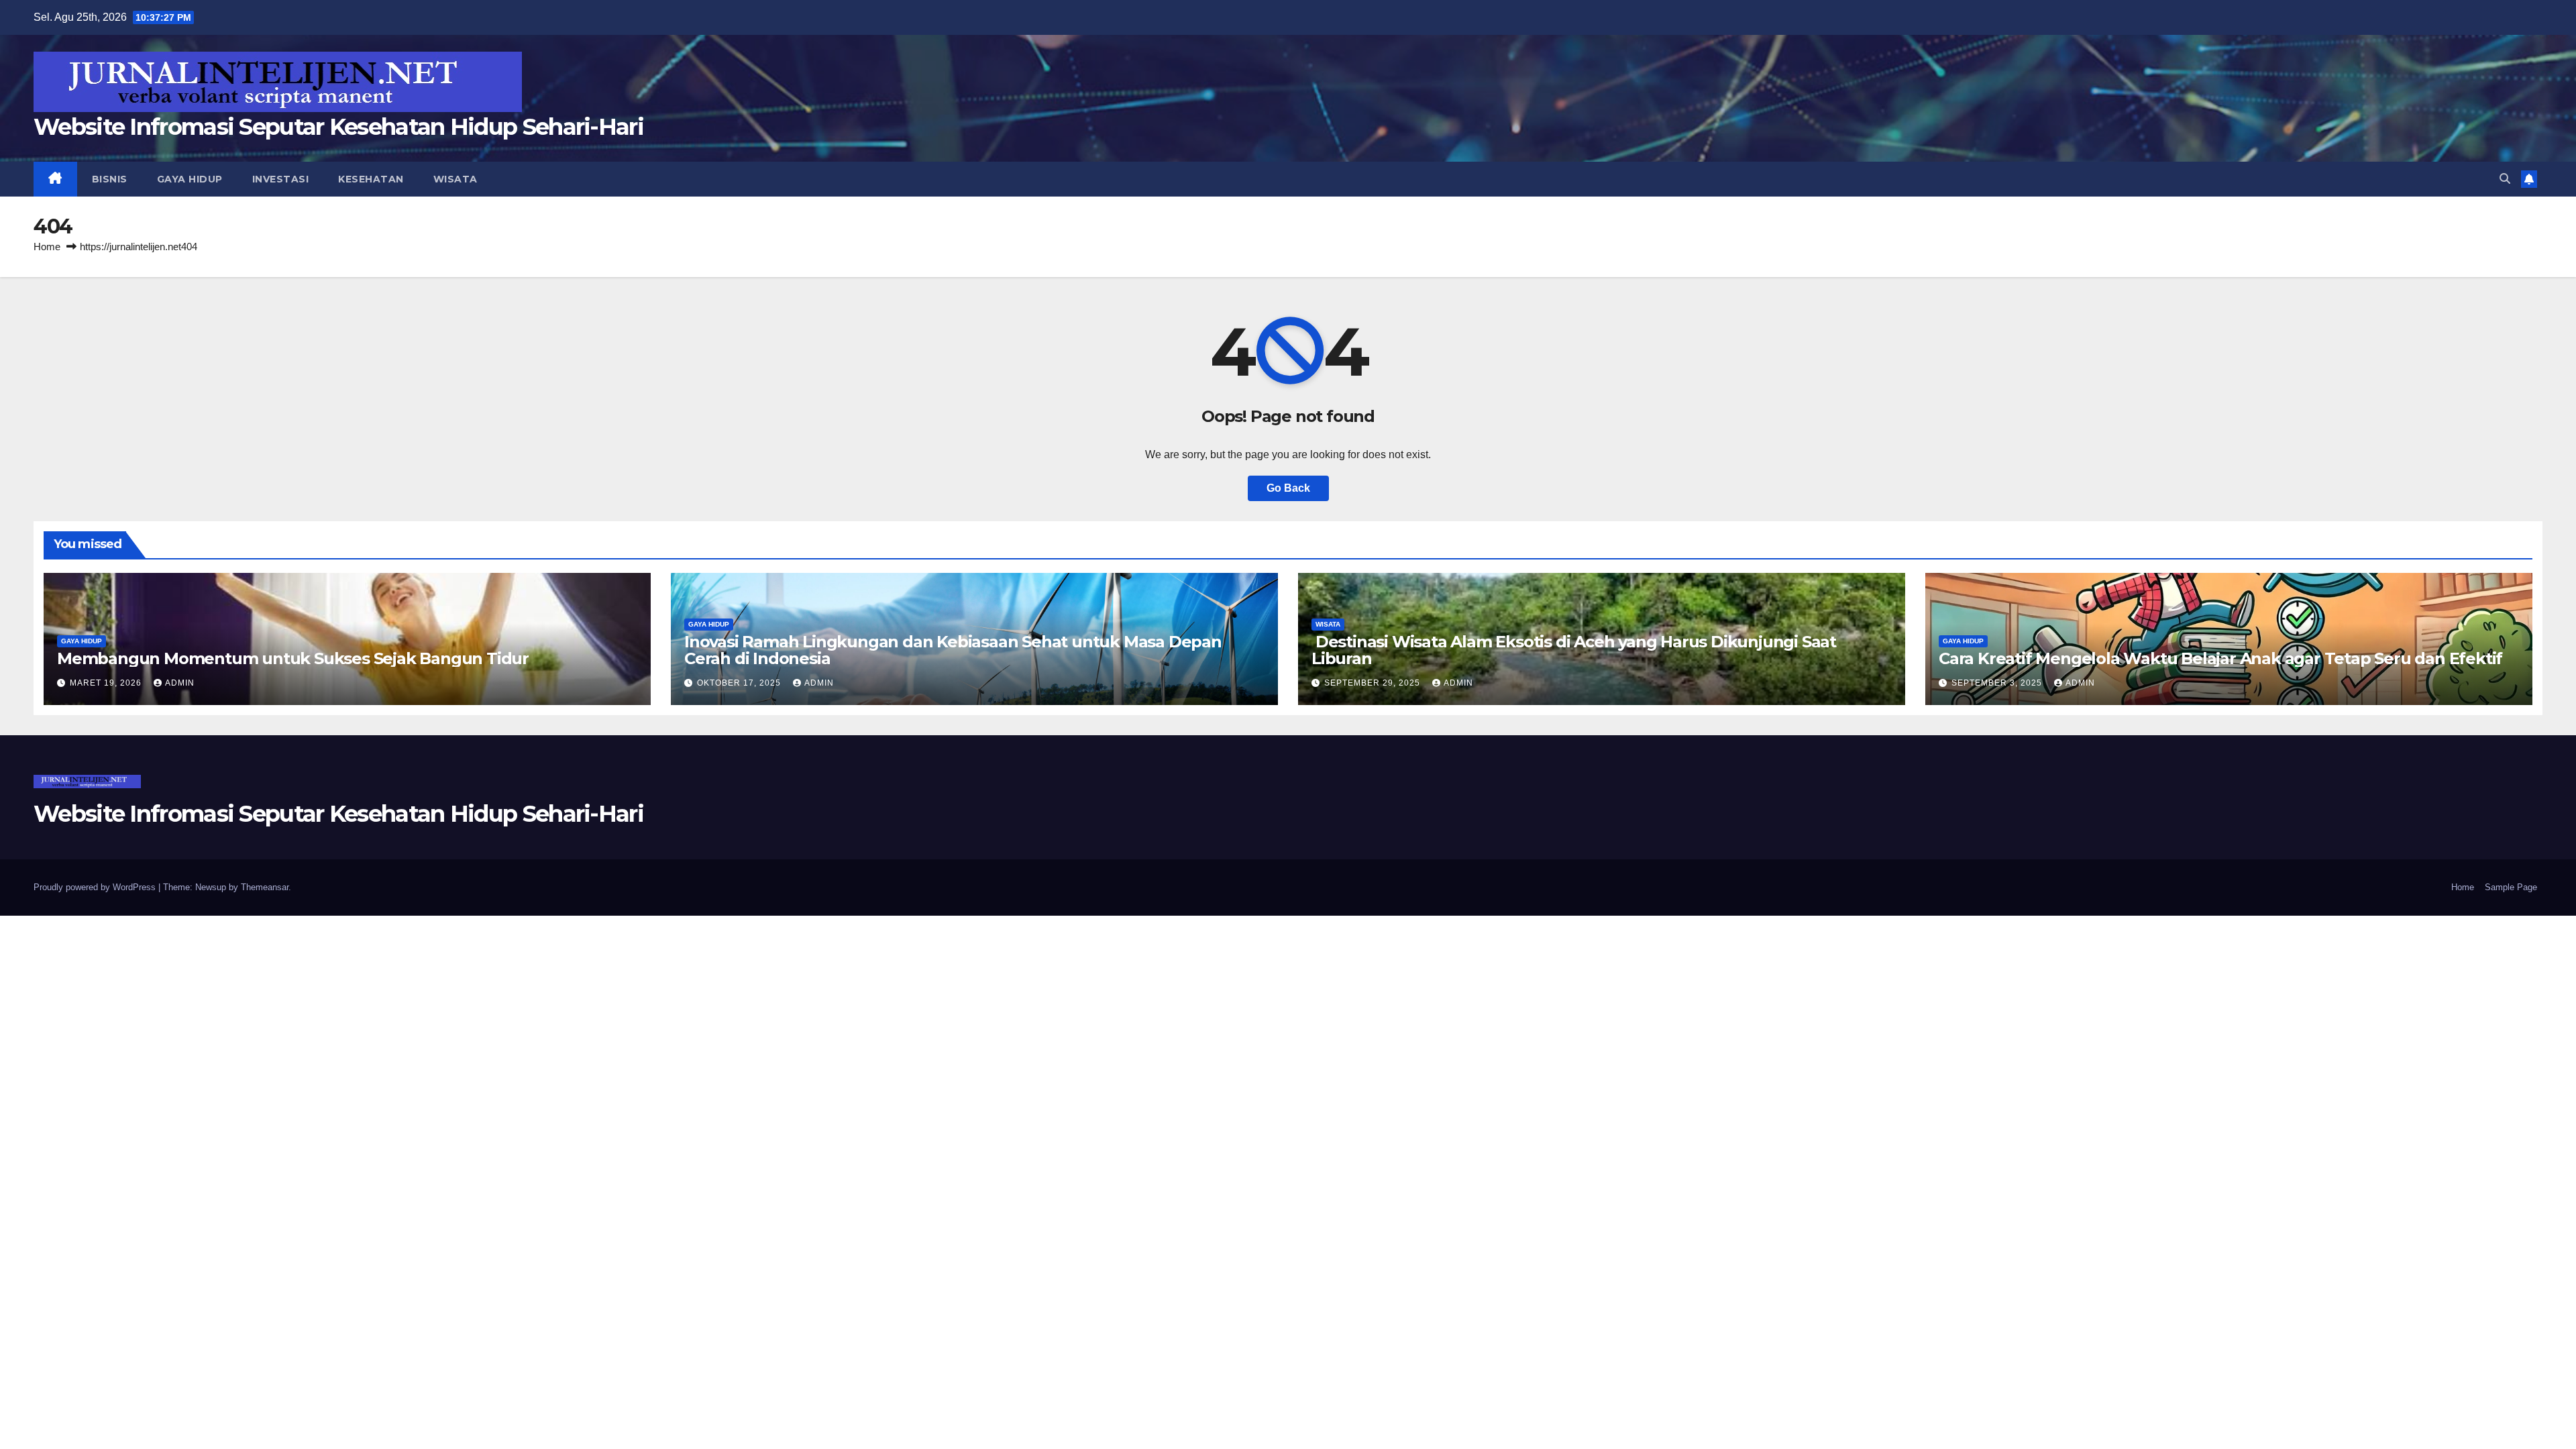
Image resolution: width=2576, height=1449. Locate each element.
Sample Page (2511, 887)
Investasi (281, 179)
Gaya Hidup (190, 179)
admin (180, 683)
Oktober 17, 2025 (740, 683)
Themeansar (265, 887)
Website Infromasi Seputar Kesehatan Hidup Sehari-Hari (338, 127)
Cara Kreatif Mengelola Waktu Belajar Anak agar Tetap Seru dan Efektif (2220, 658)
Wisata (455, 179)
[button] (2505, 179)
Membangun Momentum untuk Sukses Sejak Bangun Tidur (293, 658)
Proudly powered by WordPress (96, 887)
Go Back (1288, 488)
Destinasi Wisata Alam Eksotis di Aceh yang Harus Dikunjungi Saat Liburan (1574, 650)
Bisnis (110, 179)
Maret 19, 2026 (107, 683)
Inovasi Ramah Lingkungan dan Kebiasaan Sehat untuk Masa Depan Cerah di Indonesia (953, 650)
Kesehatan (371, 179)
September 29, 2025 (1374, 683)
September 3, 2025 (1998, 683)
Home (47, 247)
